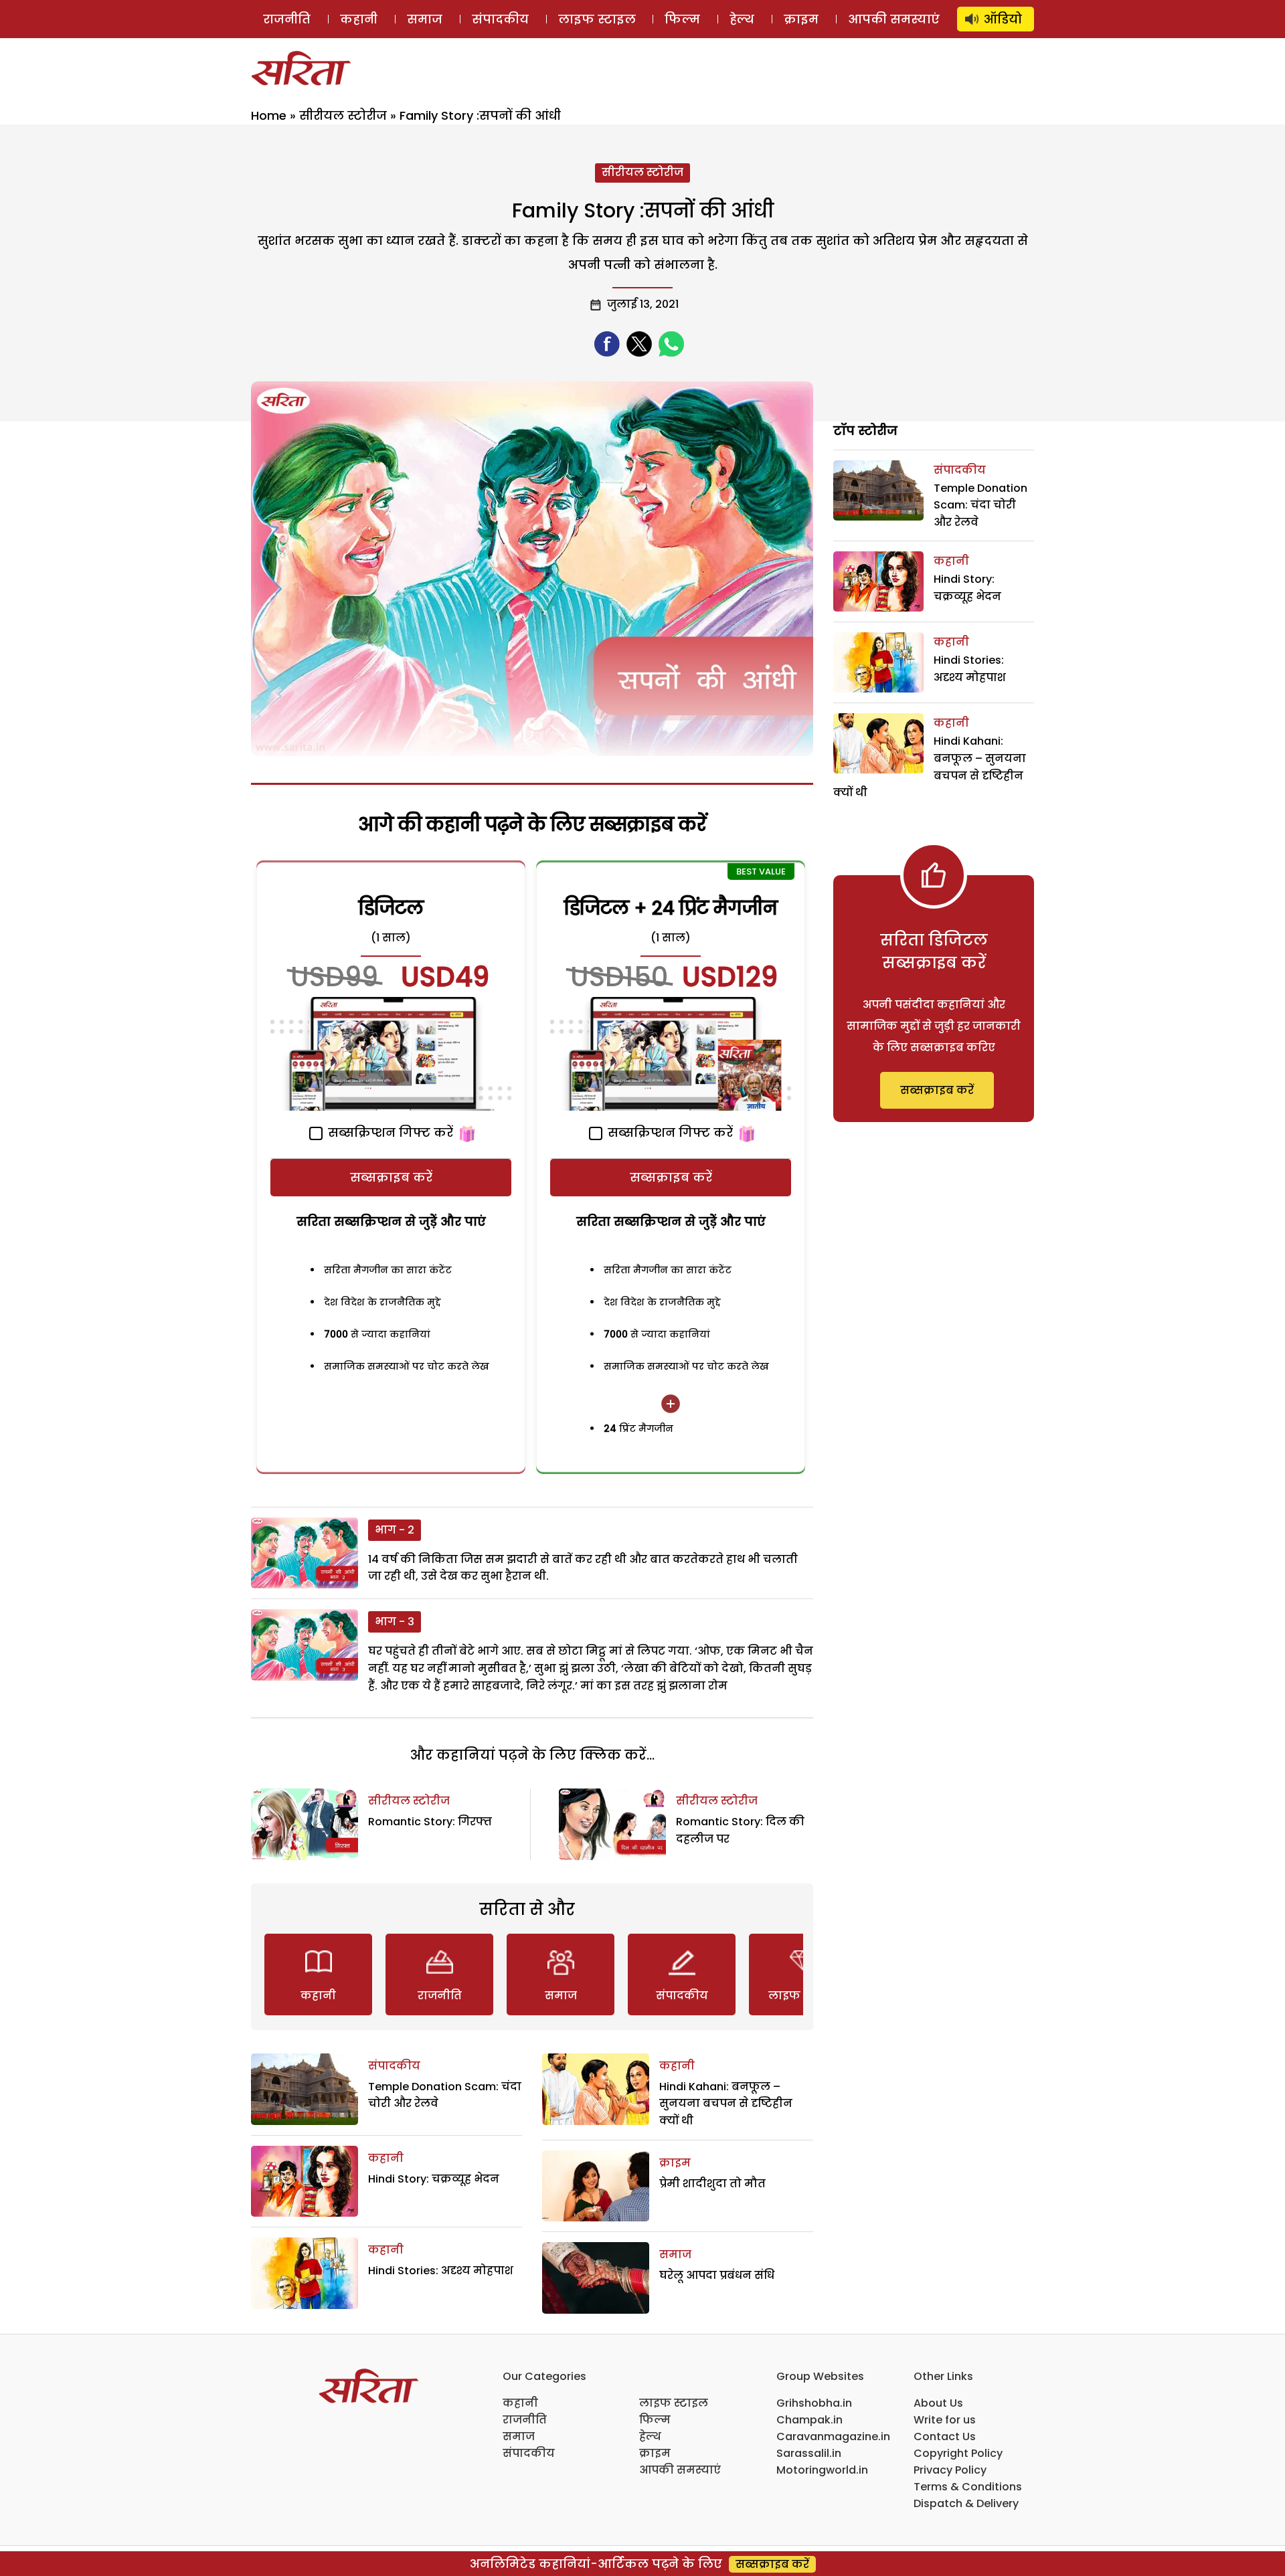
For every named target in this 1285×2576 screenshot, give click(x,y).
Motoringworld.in (822, 2470)
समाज (425, 19)
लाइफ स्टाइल (597, 19)
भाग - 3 (395, 1622)
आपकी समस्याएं (894, 19)
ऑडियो (1003, 19)
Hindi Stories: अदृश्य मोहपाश (441, 2271)
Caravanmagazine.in (833, 2436)
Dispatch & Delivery (966, 2503)
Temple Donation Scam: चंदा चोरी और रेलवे (980, 505)
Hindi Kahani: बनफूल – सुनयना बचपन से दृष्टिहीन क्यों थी (726, 2104)
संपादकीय (500, 19)
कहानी (359, 19)
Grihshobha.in (814, 2403)
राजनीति (287, 19)
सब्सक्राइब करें (391, 1177)
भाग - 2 (395, 1530)
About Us (938, 2403)
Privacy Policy (950, 2470)
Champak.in (809, 2420)
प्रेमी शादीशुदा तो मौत (712, 2184)
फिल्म (682, 19)
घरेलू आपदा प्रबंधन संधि (717, 2275)
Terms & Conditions (968, 2487)
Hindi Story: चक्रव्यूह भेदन (434, 2179)
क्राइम (801, 19)
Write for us (945, 2420)
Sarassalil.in (809, 2453)
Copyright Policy (958, 2453)
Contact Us (945, 2436)
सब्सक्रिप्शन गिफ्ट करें (389, 1132)
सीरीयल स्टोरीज (343, 115)
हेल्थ (742, 19)
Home (269, 115)
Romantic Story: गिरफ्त (430, 1822)
